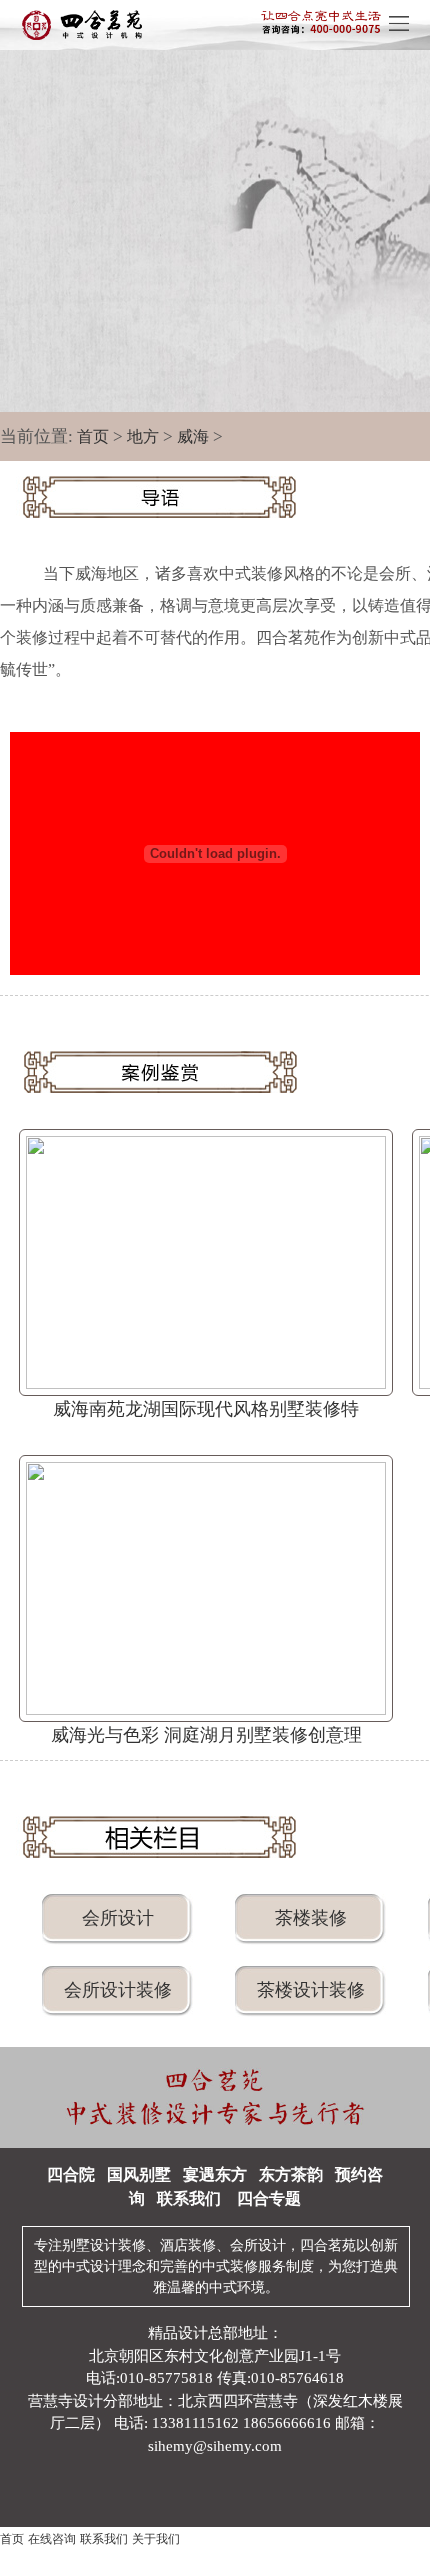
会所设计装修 (118, 1990)
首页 (93, 436)
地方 (143, 436)
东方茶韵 (291, 2174)
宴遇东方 (215, 2174)
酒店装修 (188, 2245)
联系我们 (189, 2198)
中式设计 (90, 2266)
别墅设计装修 (104, 2245)
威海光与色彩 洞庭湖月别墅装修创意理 (206, 1735)
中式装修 (230, 2266)
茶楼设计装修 (311, 1990)
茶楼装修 (311, 1918)
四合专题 (269, 2198)
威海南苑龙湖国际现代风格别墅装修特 (206, 1409)
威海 (193, 436)
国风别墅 (139, 2174)
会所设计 (118, 1918)
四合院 (71, 2174)
